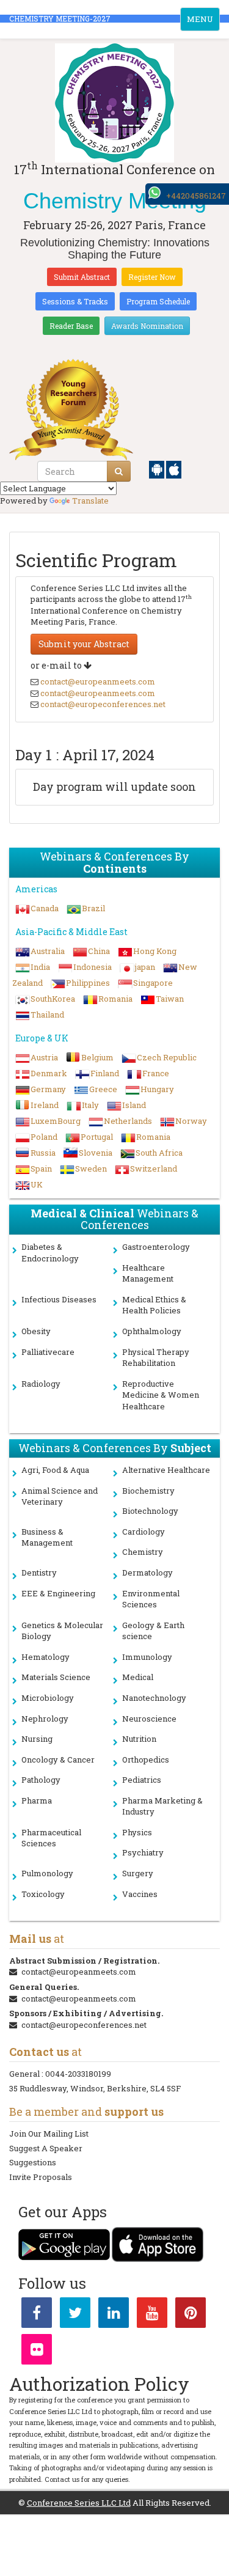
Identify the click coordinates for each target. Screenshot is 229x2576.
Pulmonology (47, 1873)
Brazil (93, 908)
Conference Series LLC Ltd (79, 2503)
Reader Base (71, 326)
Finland (105, 1073)
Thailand (47, 1015)
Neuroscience (149, 1719)
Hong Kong (155, 951)
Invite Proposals (41, 2177)
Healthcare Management (148, 1273)
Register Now (152, 277)
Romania (115, 999)
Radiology (41, 1384)
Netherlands (128, 1121)
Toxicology (43, 1894)
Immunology (147, 1657)
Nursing (37, 1739)
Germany (48, 1089)
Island (134, 1105)
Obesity (36, 1331)
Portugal (97, 1137)
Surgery (138, 1873)
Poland (44, 1137)
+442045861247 (196, 196)
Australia (48, 951)
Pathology (41, 1780)
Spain (41, 1169)
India (40, 967)
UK (37, 1184)
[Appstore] (174, 469)
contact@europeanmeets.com (98, 681)
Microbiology (48, 1698)
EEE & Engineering (58, 1593)
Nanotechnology (154, 1698)
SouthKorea (53, 999)
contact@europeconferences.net (103, 704)
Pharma (37, 1800)
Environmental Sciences (151, 1599)
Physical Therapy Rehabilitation (156, 1358)
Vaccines (140, 1894)
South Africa (159, 1153)
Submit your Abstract (84, 644)
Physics (137, 1832)
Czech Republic (167, 1057)
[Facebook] (37, 2315)
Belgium (97, 1057)
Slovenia (96, 1153)
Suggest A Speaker (46, 2148)
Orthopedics (146, 1760)
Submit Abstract (82, 277)
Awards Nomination (147, 326)
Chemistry (143, 1552)
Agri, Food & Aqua (55, 1470)
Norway (191, 1121)
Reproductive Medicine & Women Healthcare (161, 1395)
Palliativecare (48, 1352)
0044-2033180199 (78, 2074)
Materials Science (56, 1677)
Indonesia (93, 967)
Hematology (45, 1657)
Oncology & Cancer (58, 1760)
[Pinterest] (191, 2315)
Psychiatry (143, 1852)
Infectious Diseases (59, 1299)
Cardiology (144, 1532)
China (99, 951)
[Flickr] (37, 2352)
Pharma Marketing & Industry (162, 1806)
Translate (90, 501)
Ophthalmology (152, 1331)
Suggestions (33, 2162)
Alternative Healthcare (166, 1470)
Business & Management (47, 1537)
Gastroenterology (156, 1247)
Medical (138, 1677)
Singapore (153, 983)
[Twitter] (75, 2315)
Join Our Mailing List (49, 2134)
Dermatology (147, 1572)
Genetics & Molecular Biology (62, 1631)
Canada (45, 908)
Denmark (49, 1073)
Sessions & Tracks (75, 301)
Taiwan (170, 999)
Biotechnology (150, 1511)
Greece (103, 1089)
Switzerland (154, 1169)
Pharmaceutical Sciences (51, 1838)
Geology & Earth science (153, 1631)
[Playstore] (158, 469)
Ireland (45, 1105)
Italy (90, 1105)
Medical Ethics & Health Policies (154, 1305)
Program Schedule (158, 301)
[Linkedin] (114, 2315)
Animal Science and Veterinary (60, 1496)
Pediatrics (142, 1780)
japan (145, 967)
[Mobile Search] (119, 471)
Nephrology (45, 1719)
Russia (43, 1153)
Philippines (88, 983)
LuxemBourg (56, 1121)
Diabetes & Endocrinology (50, 1253)
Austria (44, 1057)
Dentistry (39, 1572)
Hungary (157, 1089)
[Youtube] (152, 2315)
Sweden (91, 1169)
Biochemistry (148, 1491)
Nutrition (139, 1739)
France (156, 1073)
